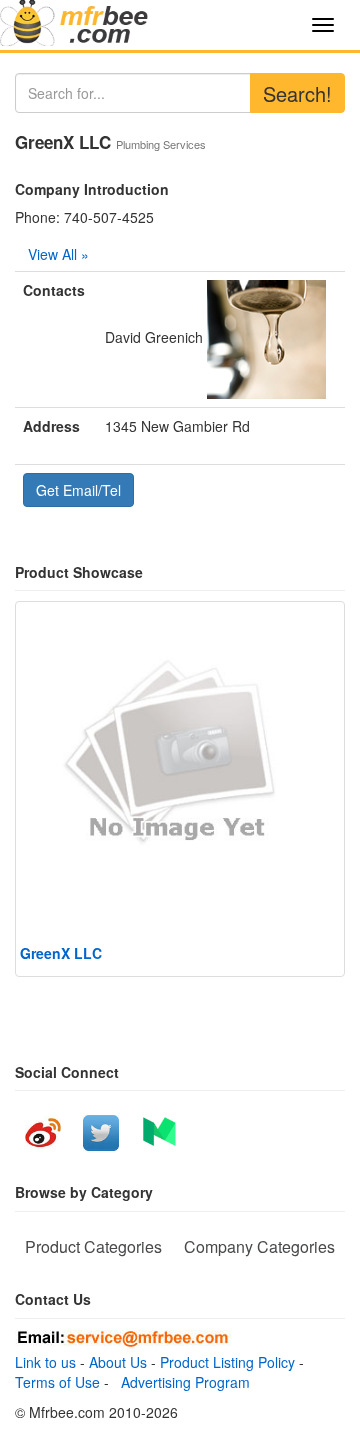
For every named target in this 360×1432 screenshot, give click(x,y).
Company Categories (259, 1246)
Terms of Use (57, 1382)
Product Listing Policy (227, 1362)
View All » (58, 254)
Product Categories (93, 1246)
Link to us (45, 1362)
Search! (297, 93)
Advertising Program (181, 1382)
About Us (118, 1362)
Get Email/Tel (78, 490)
